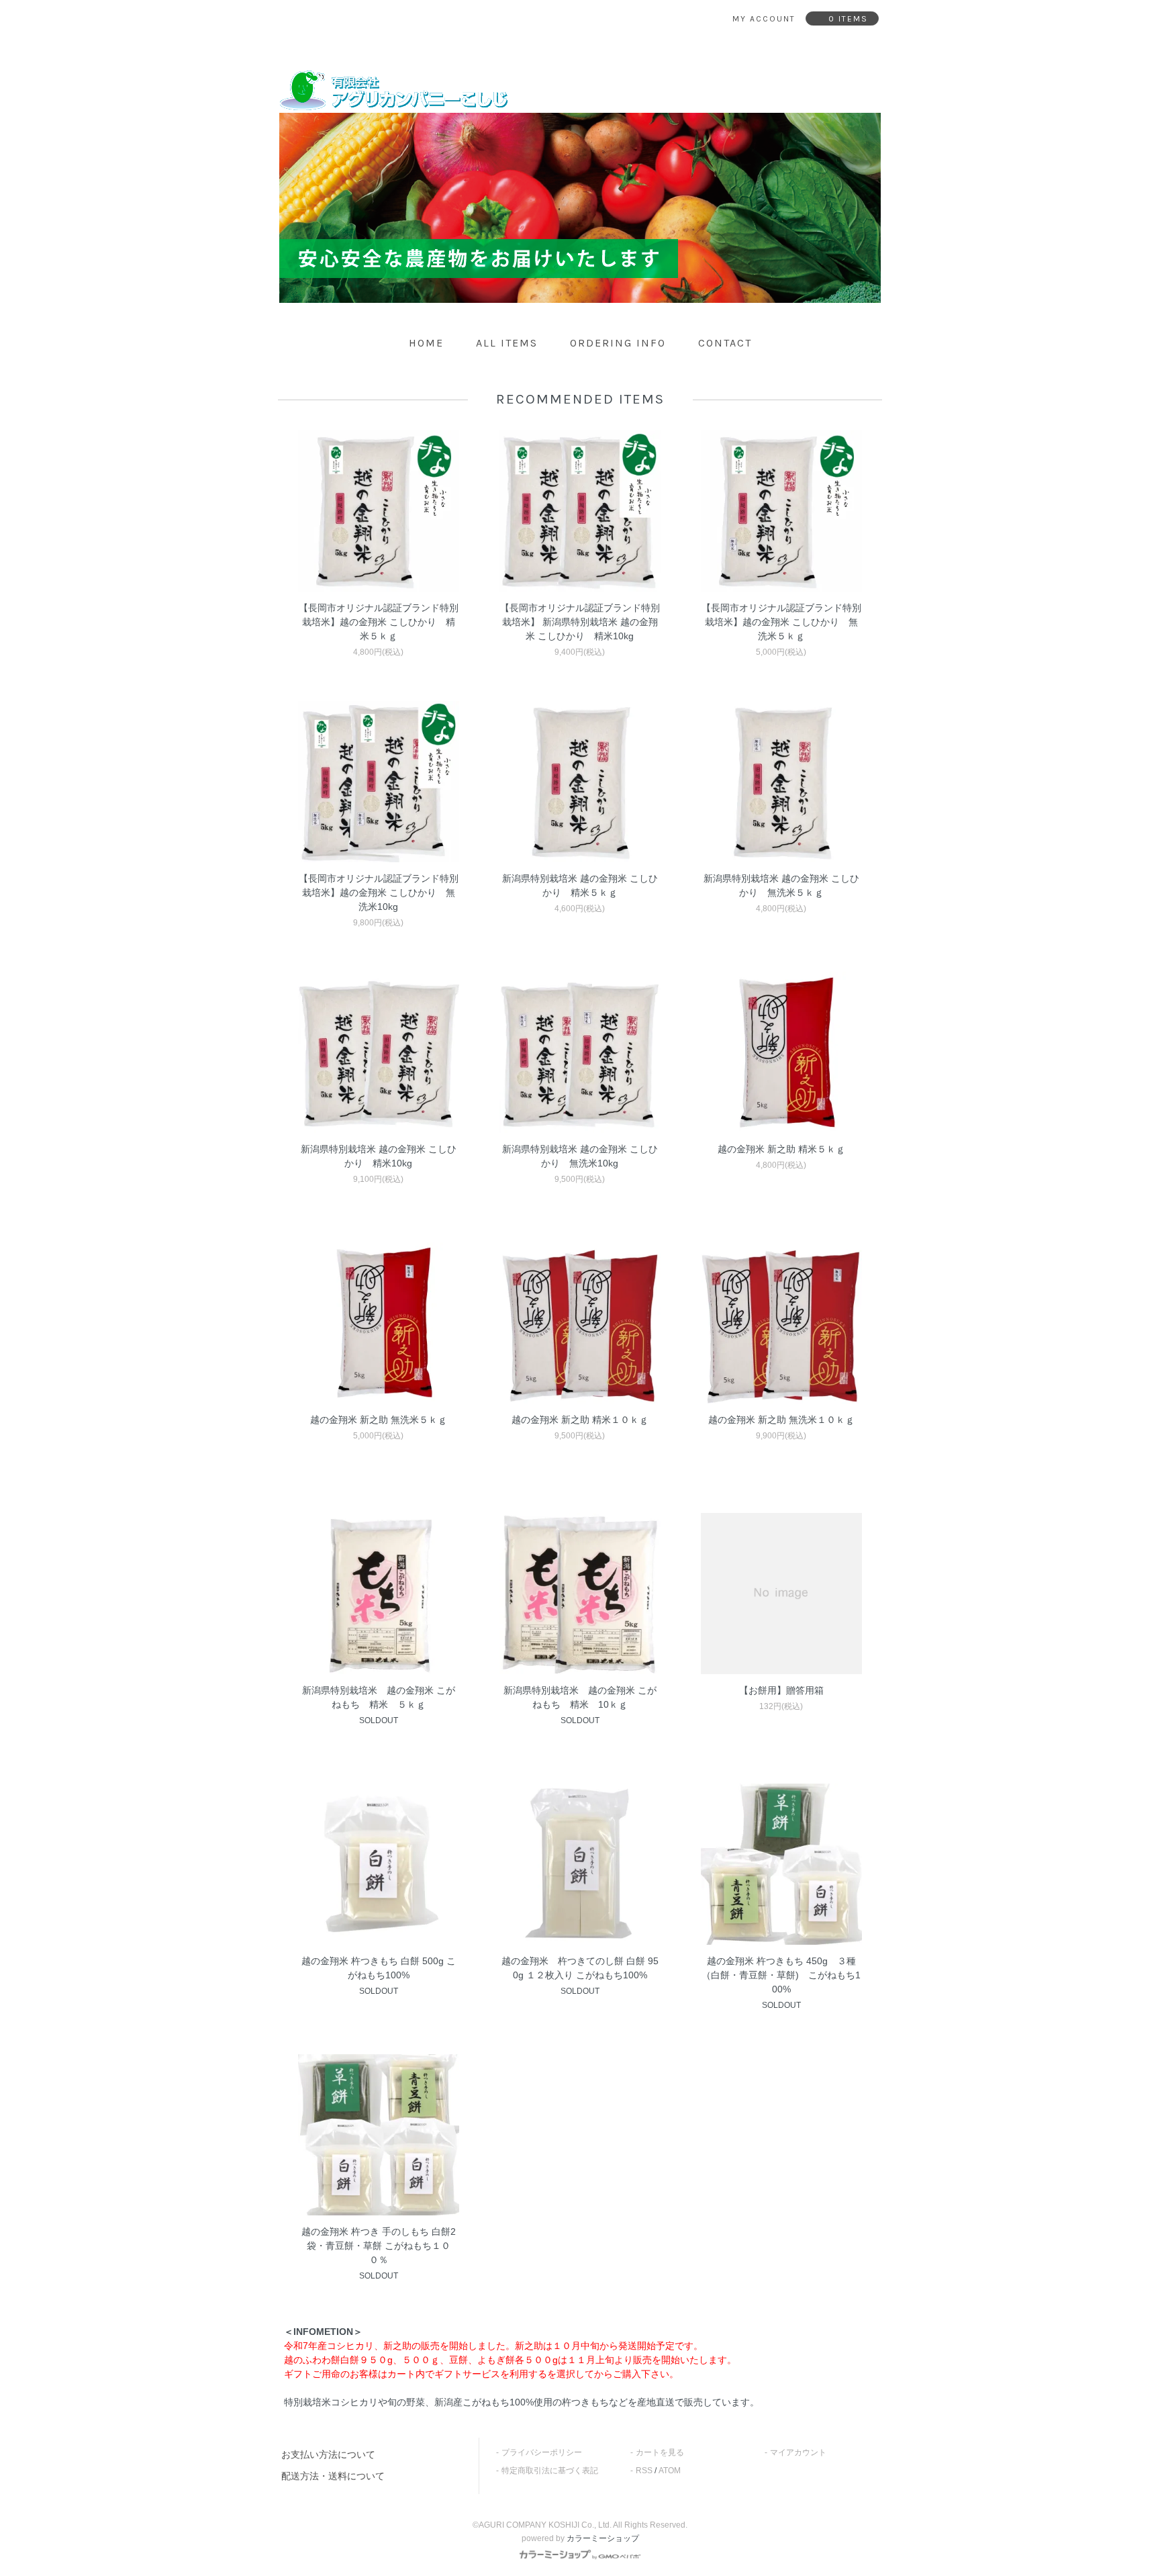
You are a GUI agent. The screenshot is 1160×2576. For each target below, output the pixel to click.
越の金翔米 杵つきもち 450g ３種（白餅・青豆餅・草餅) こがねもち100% (781, 1975)
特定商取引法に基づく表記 (550, 2471)
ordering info (618, 343)
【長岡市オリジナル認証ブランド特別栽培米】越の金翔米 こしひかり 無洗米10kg (379, 892)
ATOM (670, 2471)
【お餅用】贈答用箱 (781, 1690)
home (426, 343)
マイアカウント (798, 2452)
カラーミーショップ (603, 2538)
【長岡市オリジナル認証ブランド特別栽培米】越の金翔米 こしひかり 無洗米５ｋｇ (781, 622)
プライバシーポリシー (542, 2452)
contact (725, 343)
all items (507, 343)
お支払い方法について (328, 2454)
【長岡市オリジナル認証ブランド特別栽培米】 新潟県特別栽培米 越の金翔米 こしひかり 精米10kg (580, 622)
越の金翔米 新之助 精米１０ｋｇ (580, 1420)
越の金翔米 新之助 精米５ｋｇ (781, 1149)
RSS (644, 2471)
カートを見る (660, 2452)
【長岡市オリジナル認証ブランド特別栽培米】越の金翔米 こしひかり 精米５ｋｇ (379, 622)
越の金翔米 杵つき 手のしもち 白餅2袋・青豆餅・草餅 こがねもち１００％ (379, 2246)
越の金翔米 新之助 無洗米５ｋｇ (379, 1420)
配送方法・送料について (333, 2476)
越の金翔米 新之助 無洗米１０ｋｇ (781, 1420)
